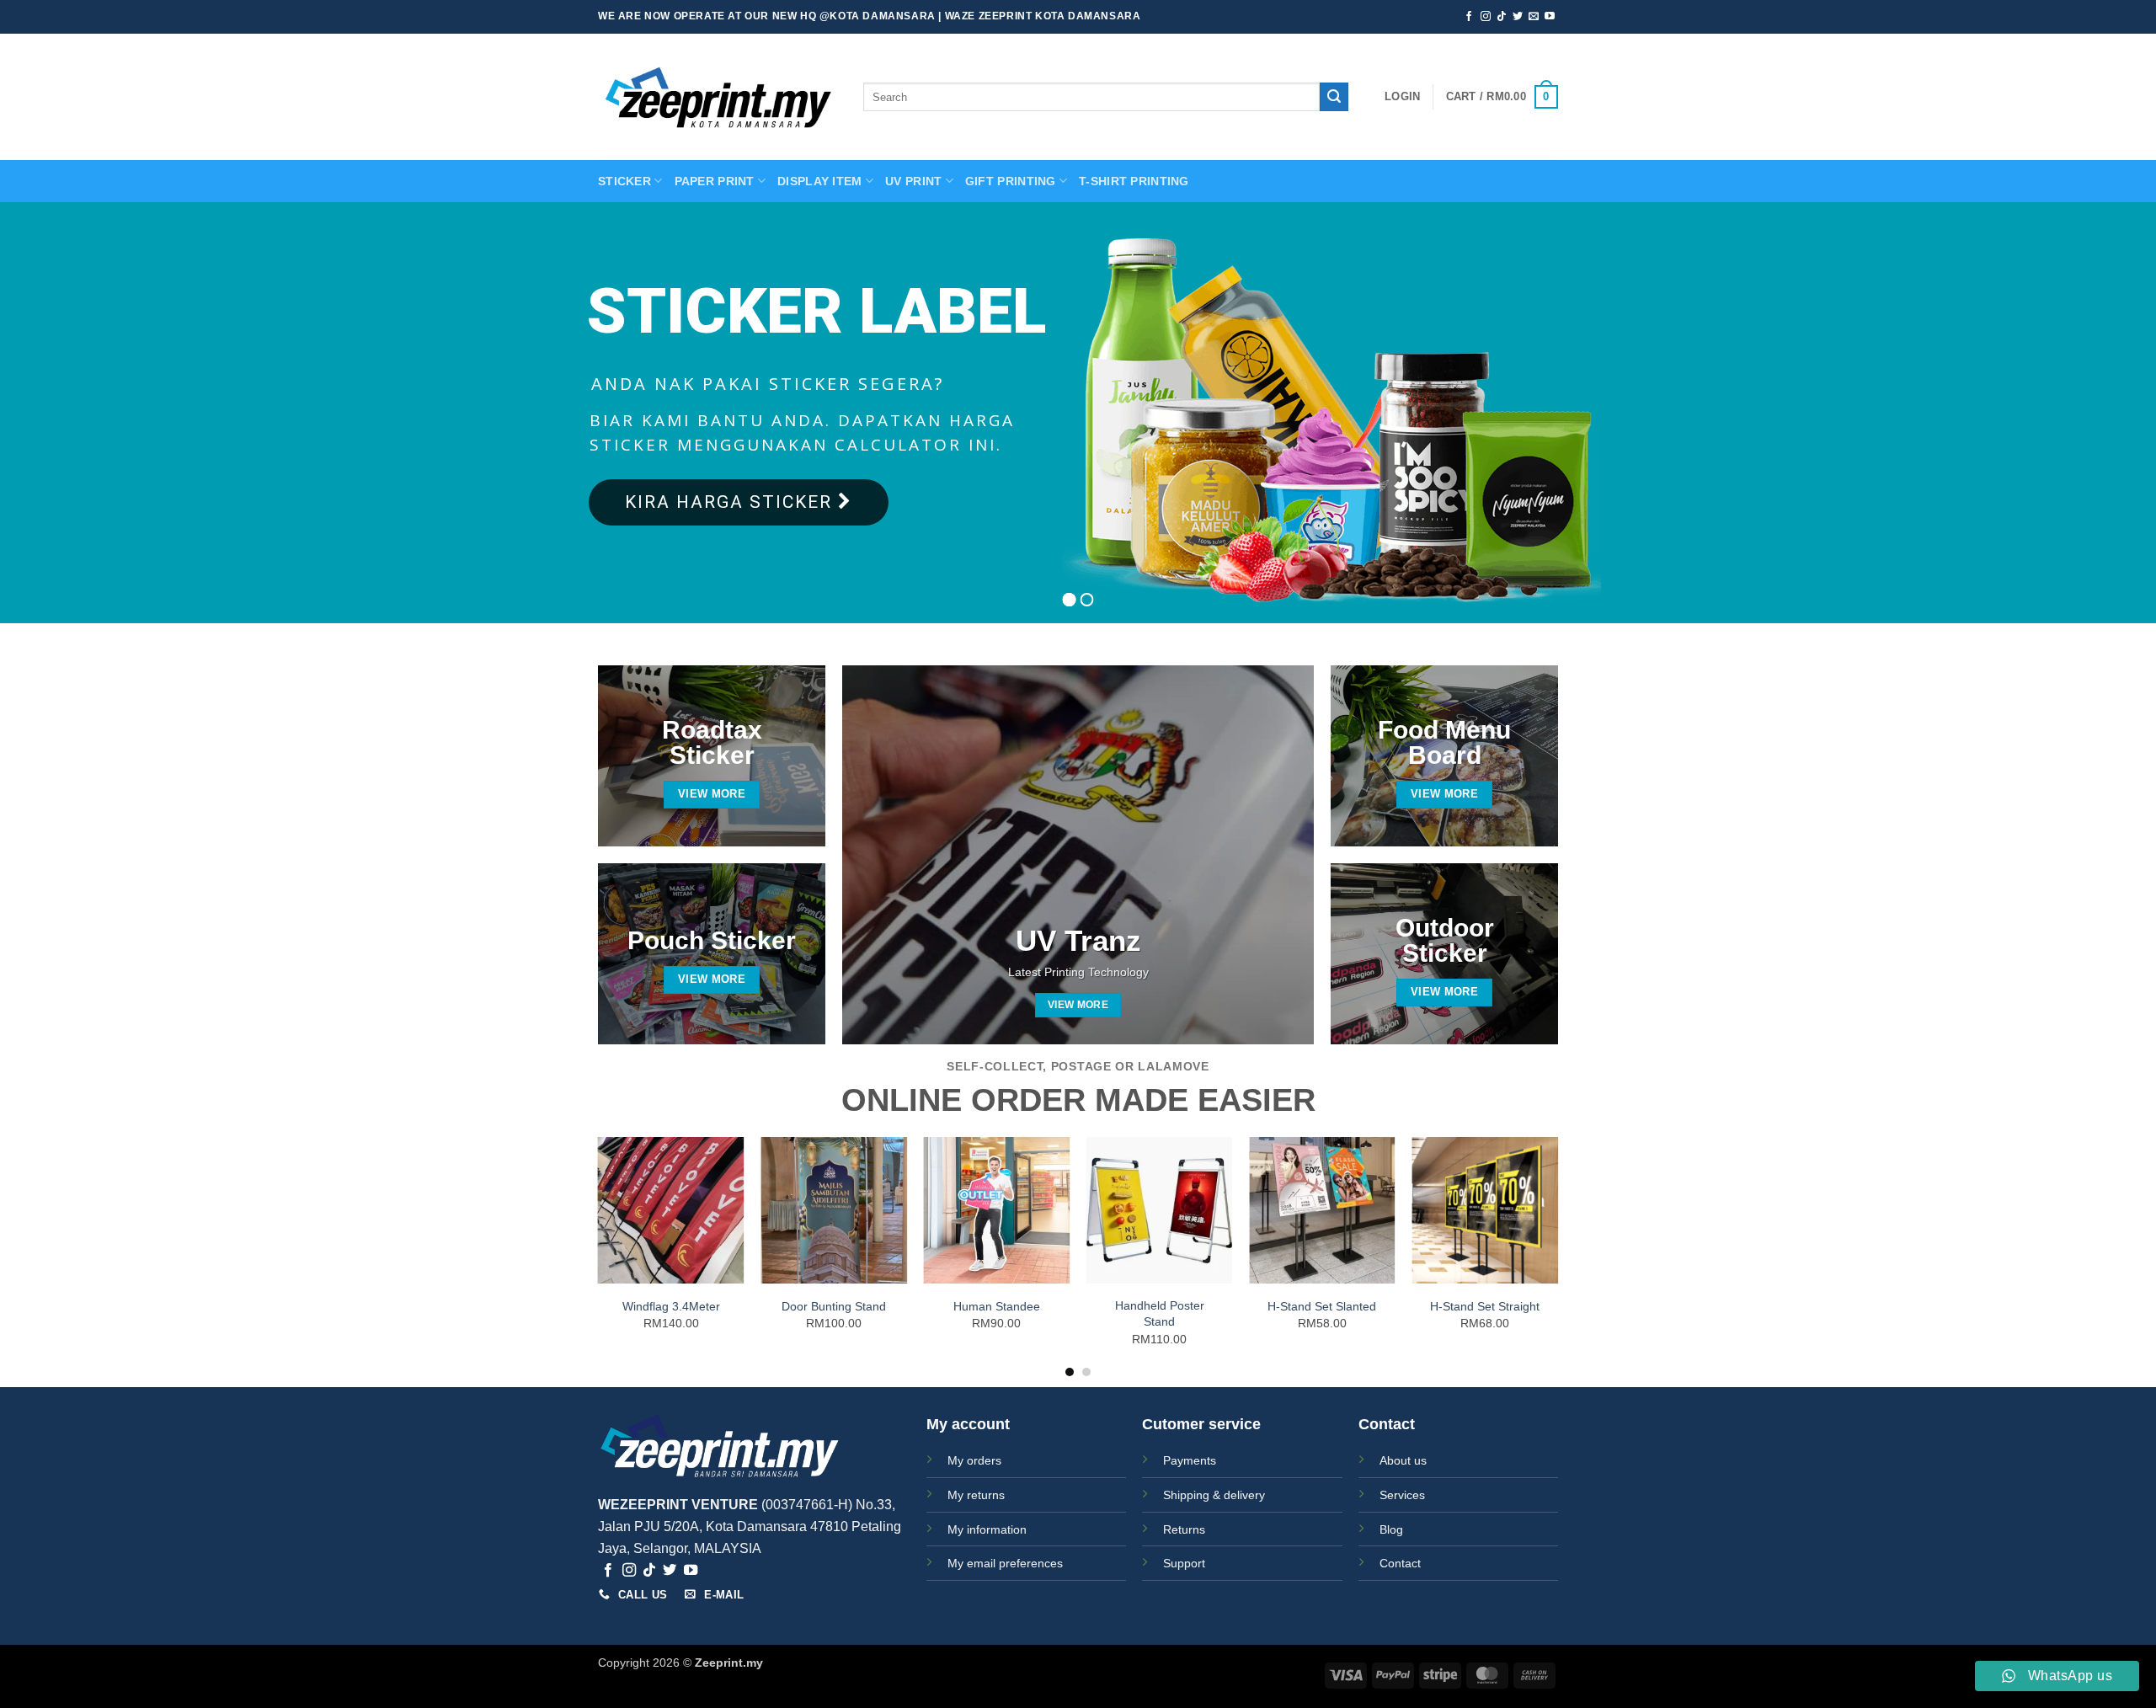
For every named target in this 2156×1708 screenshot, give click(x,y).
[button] (1402, 97)
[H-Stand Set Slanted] (1322, 1210)
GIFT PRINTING (1011, 181)
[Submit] (1334, 97)
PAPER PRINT (715, 181)
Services (1402, 1495)
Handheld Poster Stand (1160, 1313)
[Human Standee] (996, 1210)
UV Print (913, 181)
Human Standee (997, 1306)
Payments (1190, 1460)
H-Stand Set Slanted (1322, 1306)
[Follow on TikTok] (1502, 17)
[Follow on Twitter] (1518, 17)
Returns (1184, 1529)
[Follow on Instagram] (1486, 17)
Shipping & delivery (1214, 1495)
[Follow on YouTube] (1550, 17)
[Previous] (599, 1256)
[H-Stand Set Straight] (1485, 1210)
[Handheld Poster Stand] (1160, 1210)
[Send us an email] (1534, 17)
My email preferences (1005, 1563)
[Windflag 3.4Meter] (671, 1210)
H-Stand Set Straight (1485, 1306)
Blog (1391, 1529)
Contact (1400, 1563)
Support (1184, 1563)
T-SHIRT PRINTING (1134, 181)
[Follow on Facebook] (1469, 17)
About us (1403, 1460)
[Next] (1557, 1256)
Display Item (819, 181)
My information (987, 1529)
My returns (976, 1495)
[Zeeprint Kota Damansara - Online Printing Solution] (718, 97)
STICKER (624, 181)
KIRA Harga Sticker (731, 502)
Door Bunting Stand (834, 1306)
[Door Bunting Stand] (834, 1210)
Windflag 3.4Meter (671, 1306)
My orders (974, 1460)
